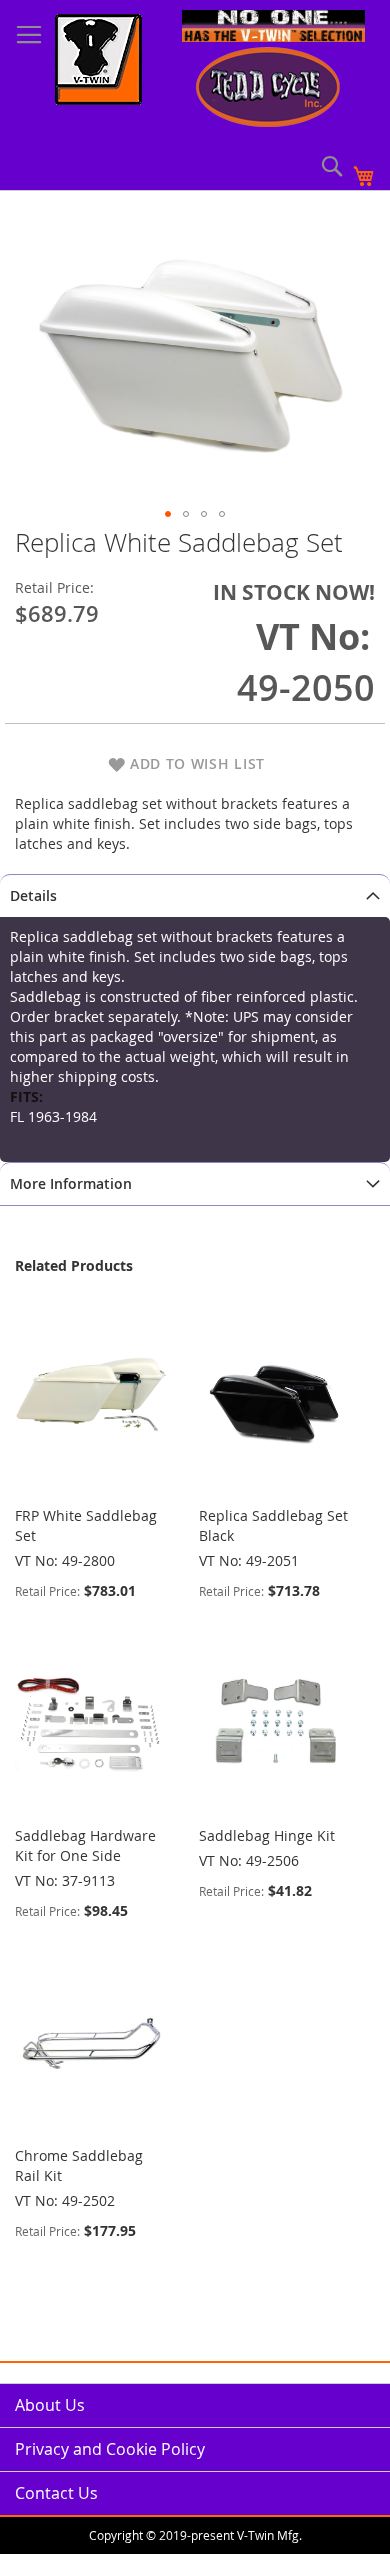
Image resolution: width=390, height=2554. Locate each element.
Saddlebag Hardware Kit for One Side (85, 1845)
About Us (50, 2405)
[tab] (195, 895)
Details (33, 895)
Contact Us (56, 2493)
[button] (168, 514)
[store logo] (98, 62)
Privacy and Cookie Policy (110, 2449)
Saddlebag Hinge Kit (267, 1835)
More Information (71, 1183)
